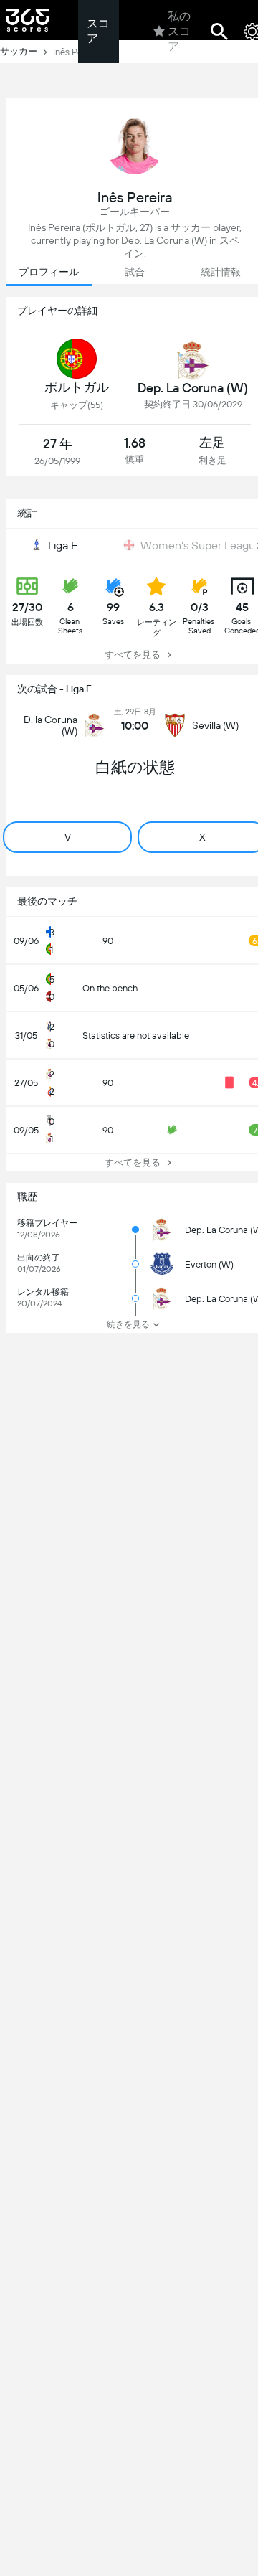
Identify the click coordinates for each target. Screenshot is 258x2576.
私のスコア (179, 31)
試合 (135, 272)
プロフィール (49, 272)
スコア (98, 31)
